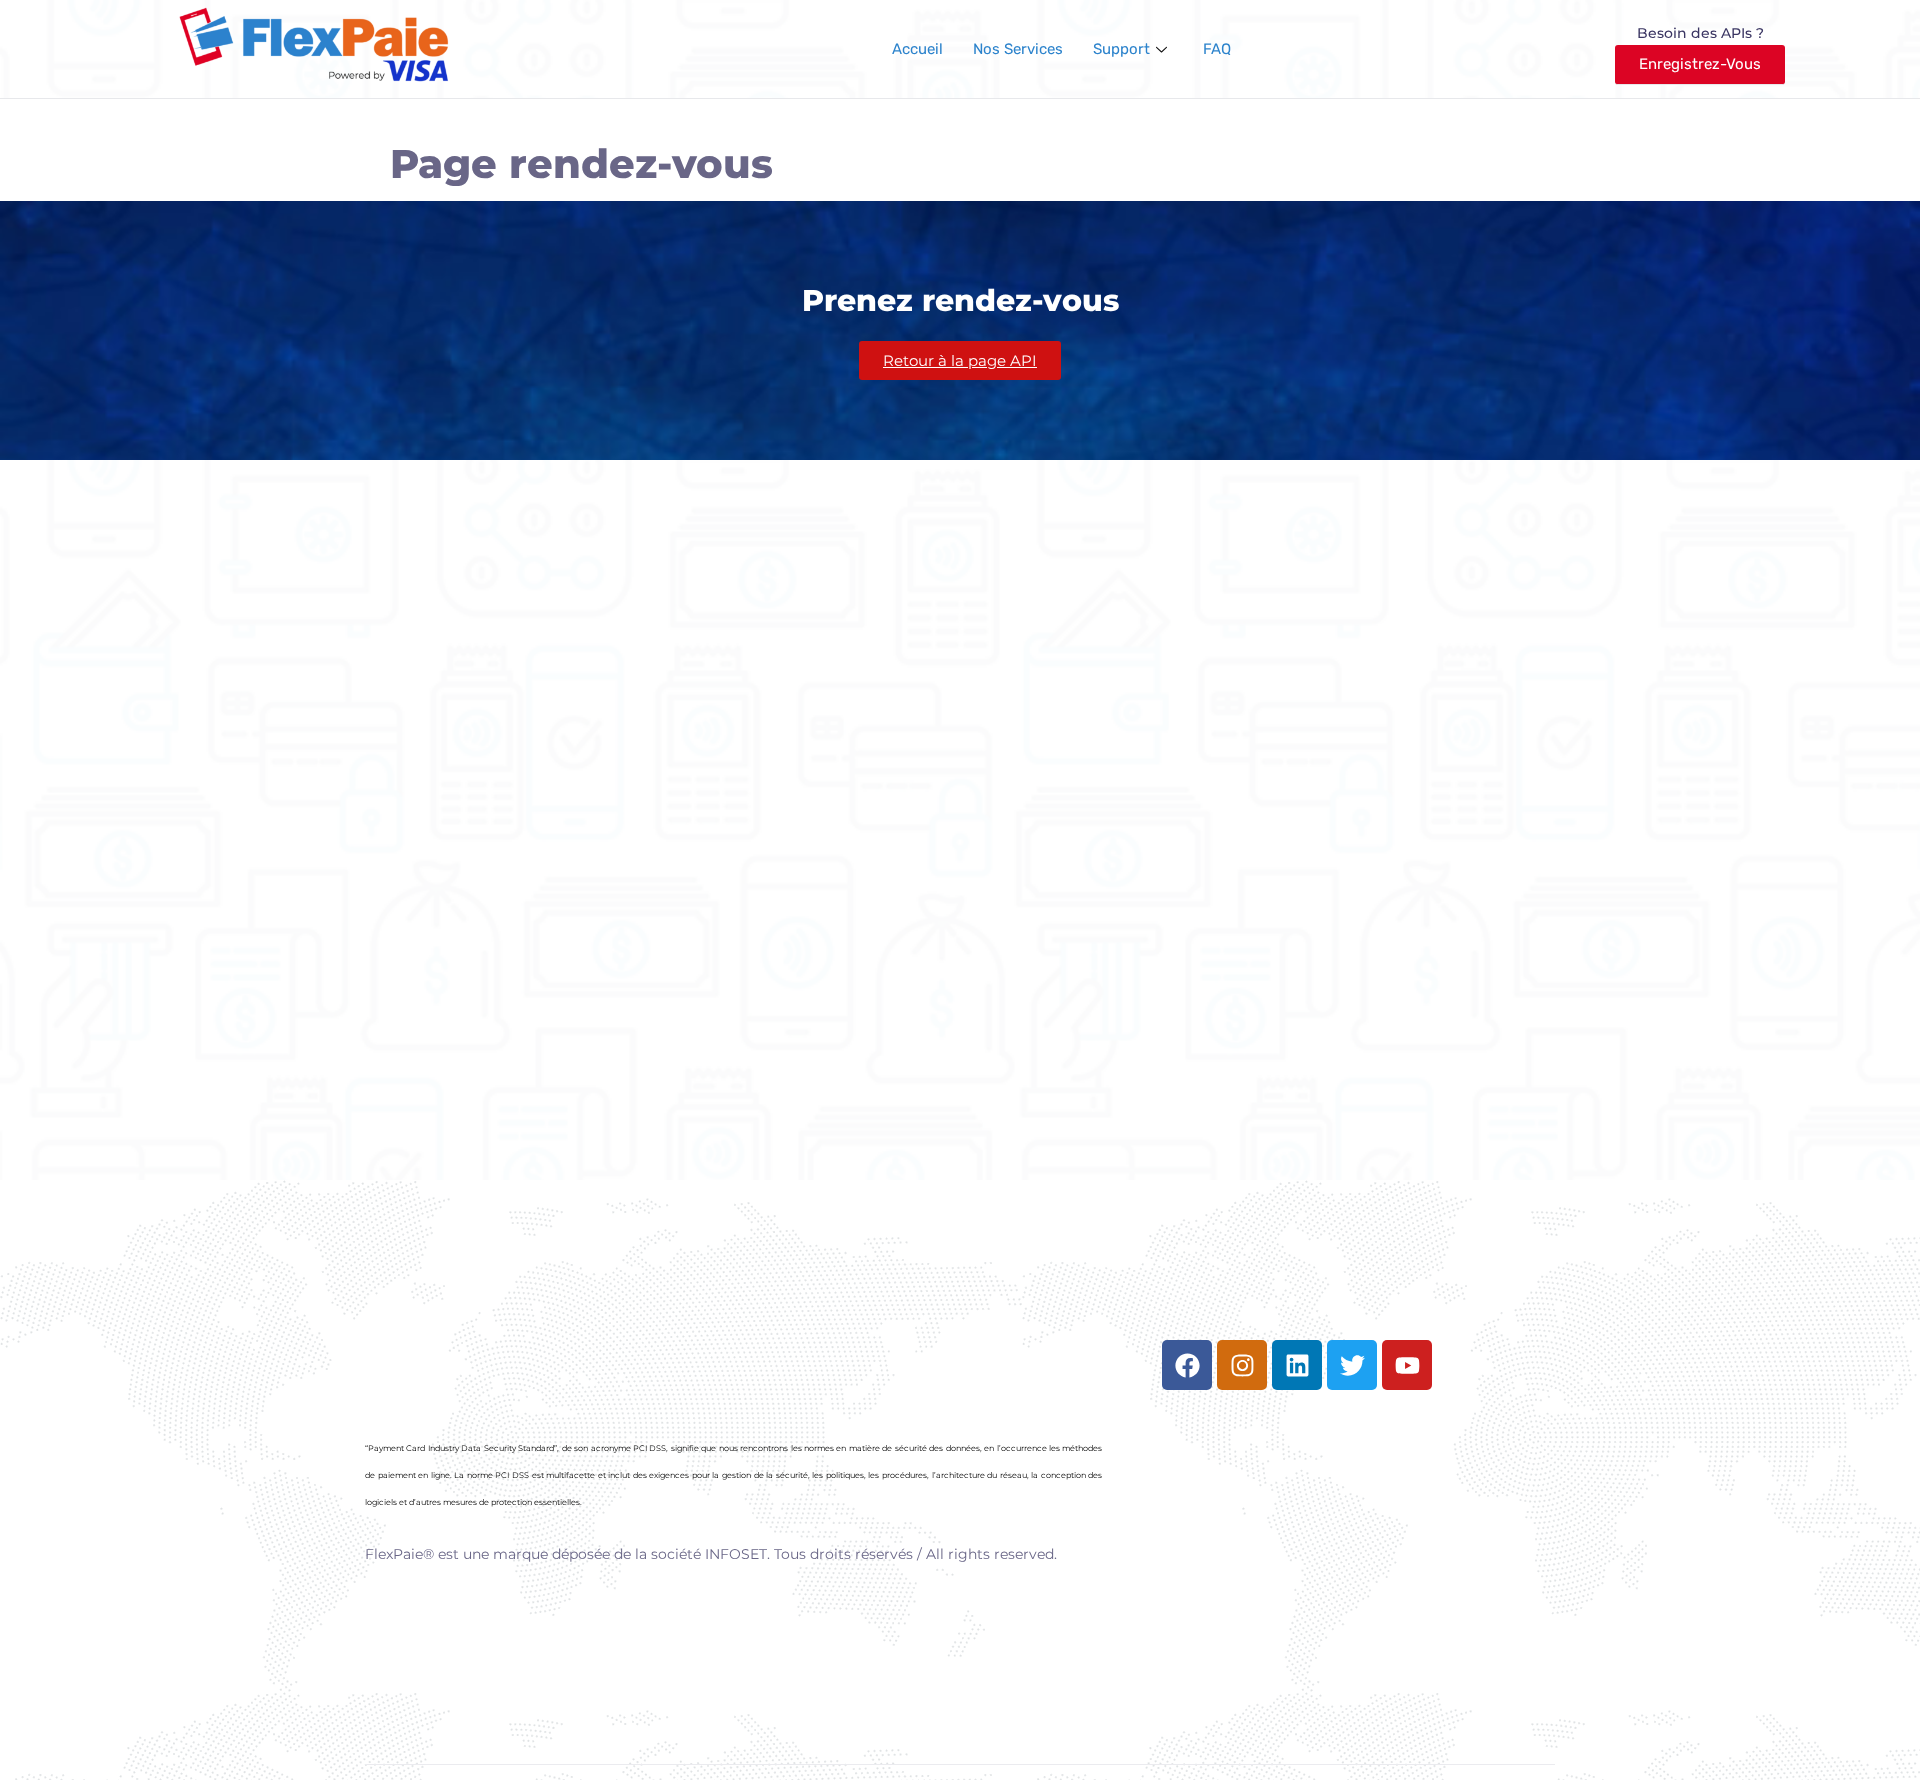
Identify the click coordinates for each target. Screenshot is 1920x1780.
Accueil (917, 49)
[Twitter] (1352, 1365)
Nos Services (1018, 49)
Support (1121, 49)
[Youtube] (1407, 1365)
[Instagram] (1242, 1365)
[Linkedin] (1297, 1365)
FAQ (1217, 49)
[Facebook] (1187, 1365)
